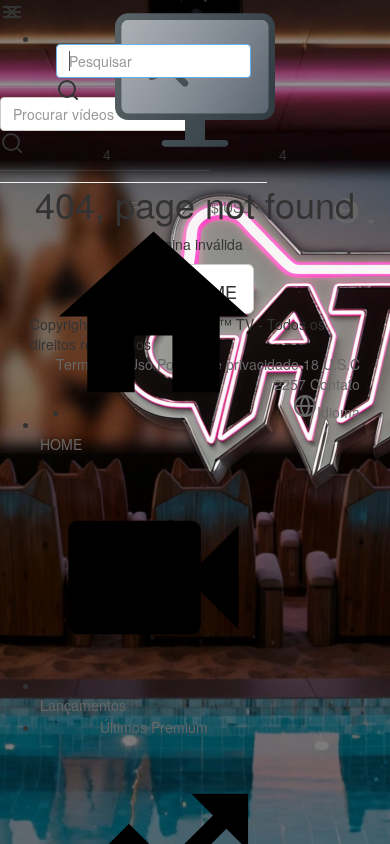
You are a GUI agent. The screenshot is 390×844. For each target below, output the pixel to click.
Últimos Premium (152, 727)
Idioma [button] (338, 412)
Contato (335, 384)
